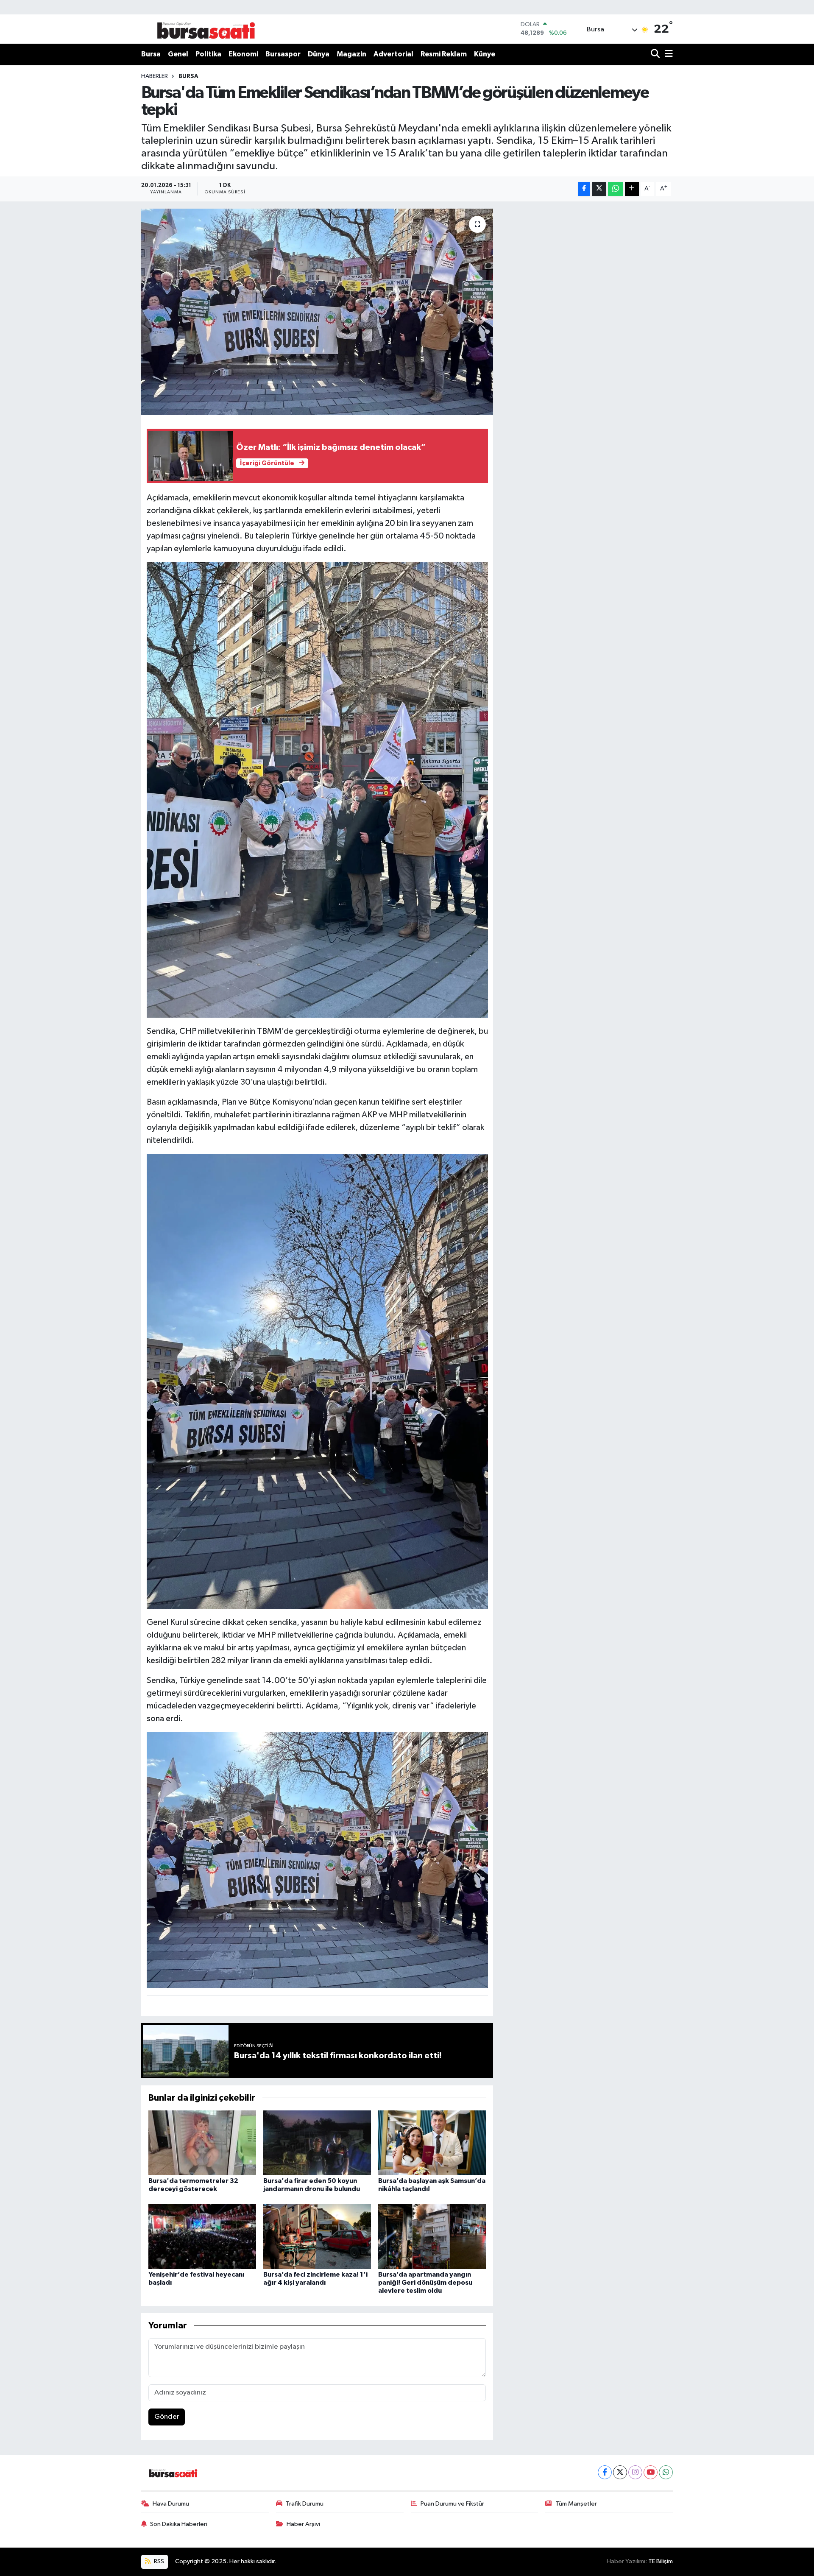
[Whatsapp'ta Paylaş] (615, 189)
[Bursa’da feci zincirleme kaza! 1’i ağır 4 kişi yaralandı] (317, 2236)
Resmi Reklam (444, 54)
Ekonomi (243, 54)
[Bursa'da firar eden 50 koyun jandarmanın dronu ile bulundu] (317, 2143)
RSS (158, 2561)
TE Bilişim (661, 2561)
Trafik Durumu (305, 2504)
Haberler (155, 76)
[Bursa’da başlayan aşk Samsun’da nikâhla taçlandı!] (432, 2143)
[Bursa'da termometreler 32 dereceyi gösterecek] (202, 2143)
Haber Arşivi (303, 2524)
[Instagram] (635, 2472)
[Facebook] (605, 2472)
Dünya (319, 54)
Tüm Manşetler (576, 2504)
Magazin (351, 54)
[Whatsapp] (666, 2472)
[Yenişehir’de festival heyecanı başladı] (202, 2236)
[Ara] (656, 54)
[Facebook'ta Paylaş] (584, 189)
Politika (208, 54)
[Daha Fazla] (632, 189)
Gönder (167, 2417)
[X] (620, 2472)
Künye (485, 54)
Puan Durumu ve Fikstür (452, 2504)
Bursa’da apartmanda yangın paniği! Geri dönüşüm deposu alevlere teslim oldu (425, 2283)
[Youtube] (651, 2472)
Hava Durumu (171, 2504)
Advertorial (393, 54)
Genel (178, 54)
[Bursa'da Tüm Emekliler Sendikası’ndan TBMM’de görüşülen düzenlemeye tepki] (317, 312)
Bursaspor (283, 54)
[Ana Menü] (667, 54)
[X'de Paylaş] (599, 189)
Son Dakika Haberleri (179, 2524)
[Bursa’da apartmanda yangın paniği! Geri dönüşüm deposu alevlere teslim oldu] (432, 2236)
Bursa (151, 54)
